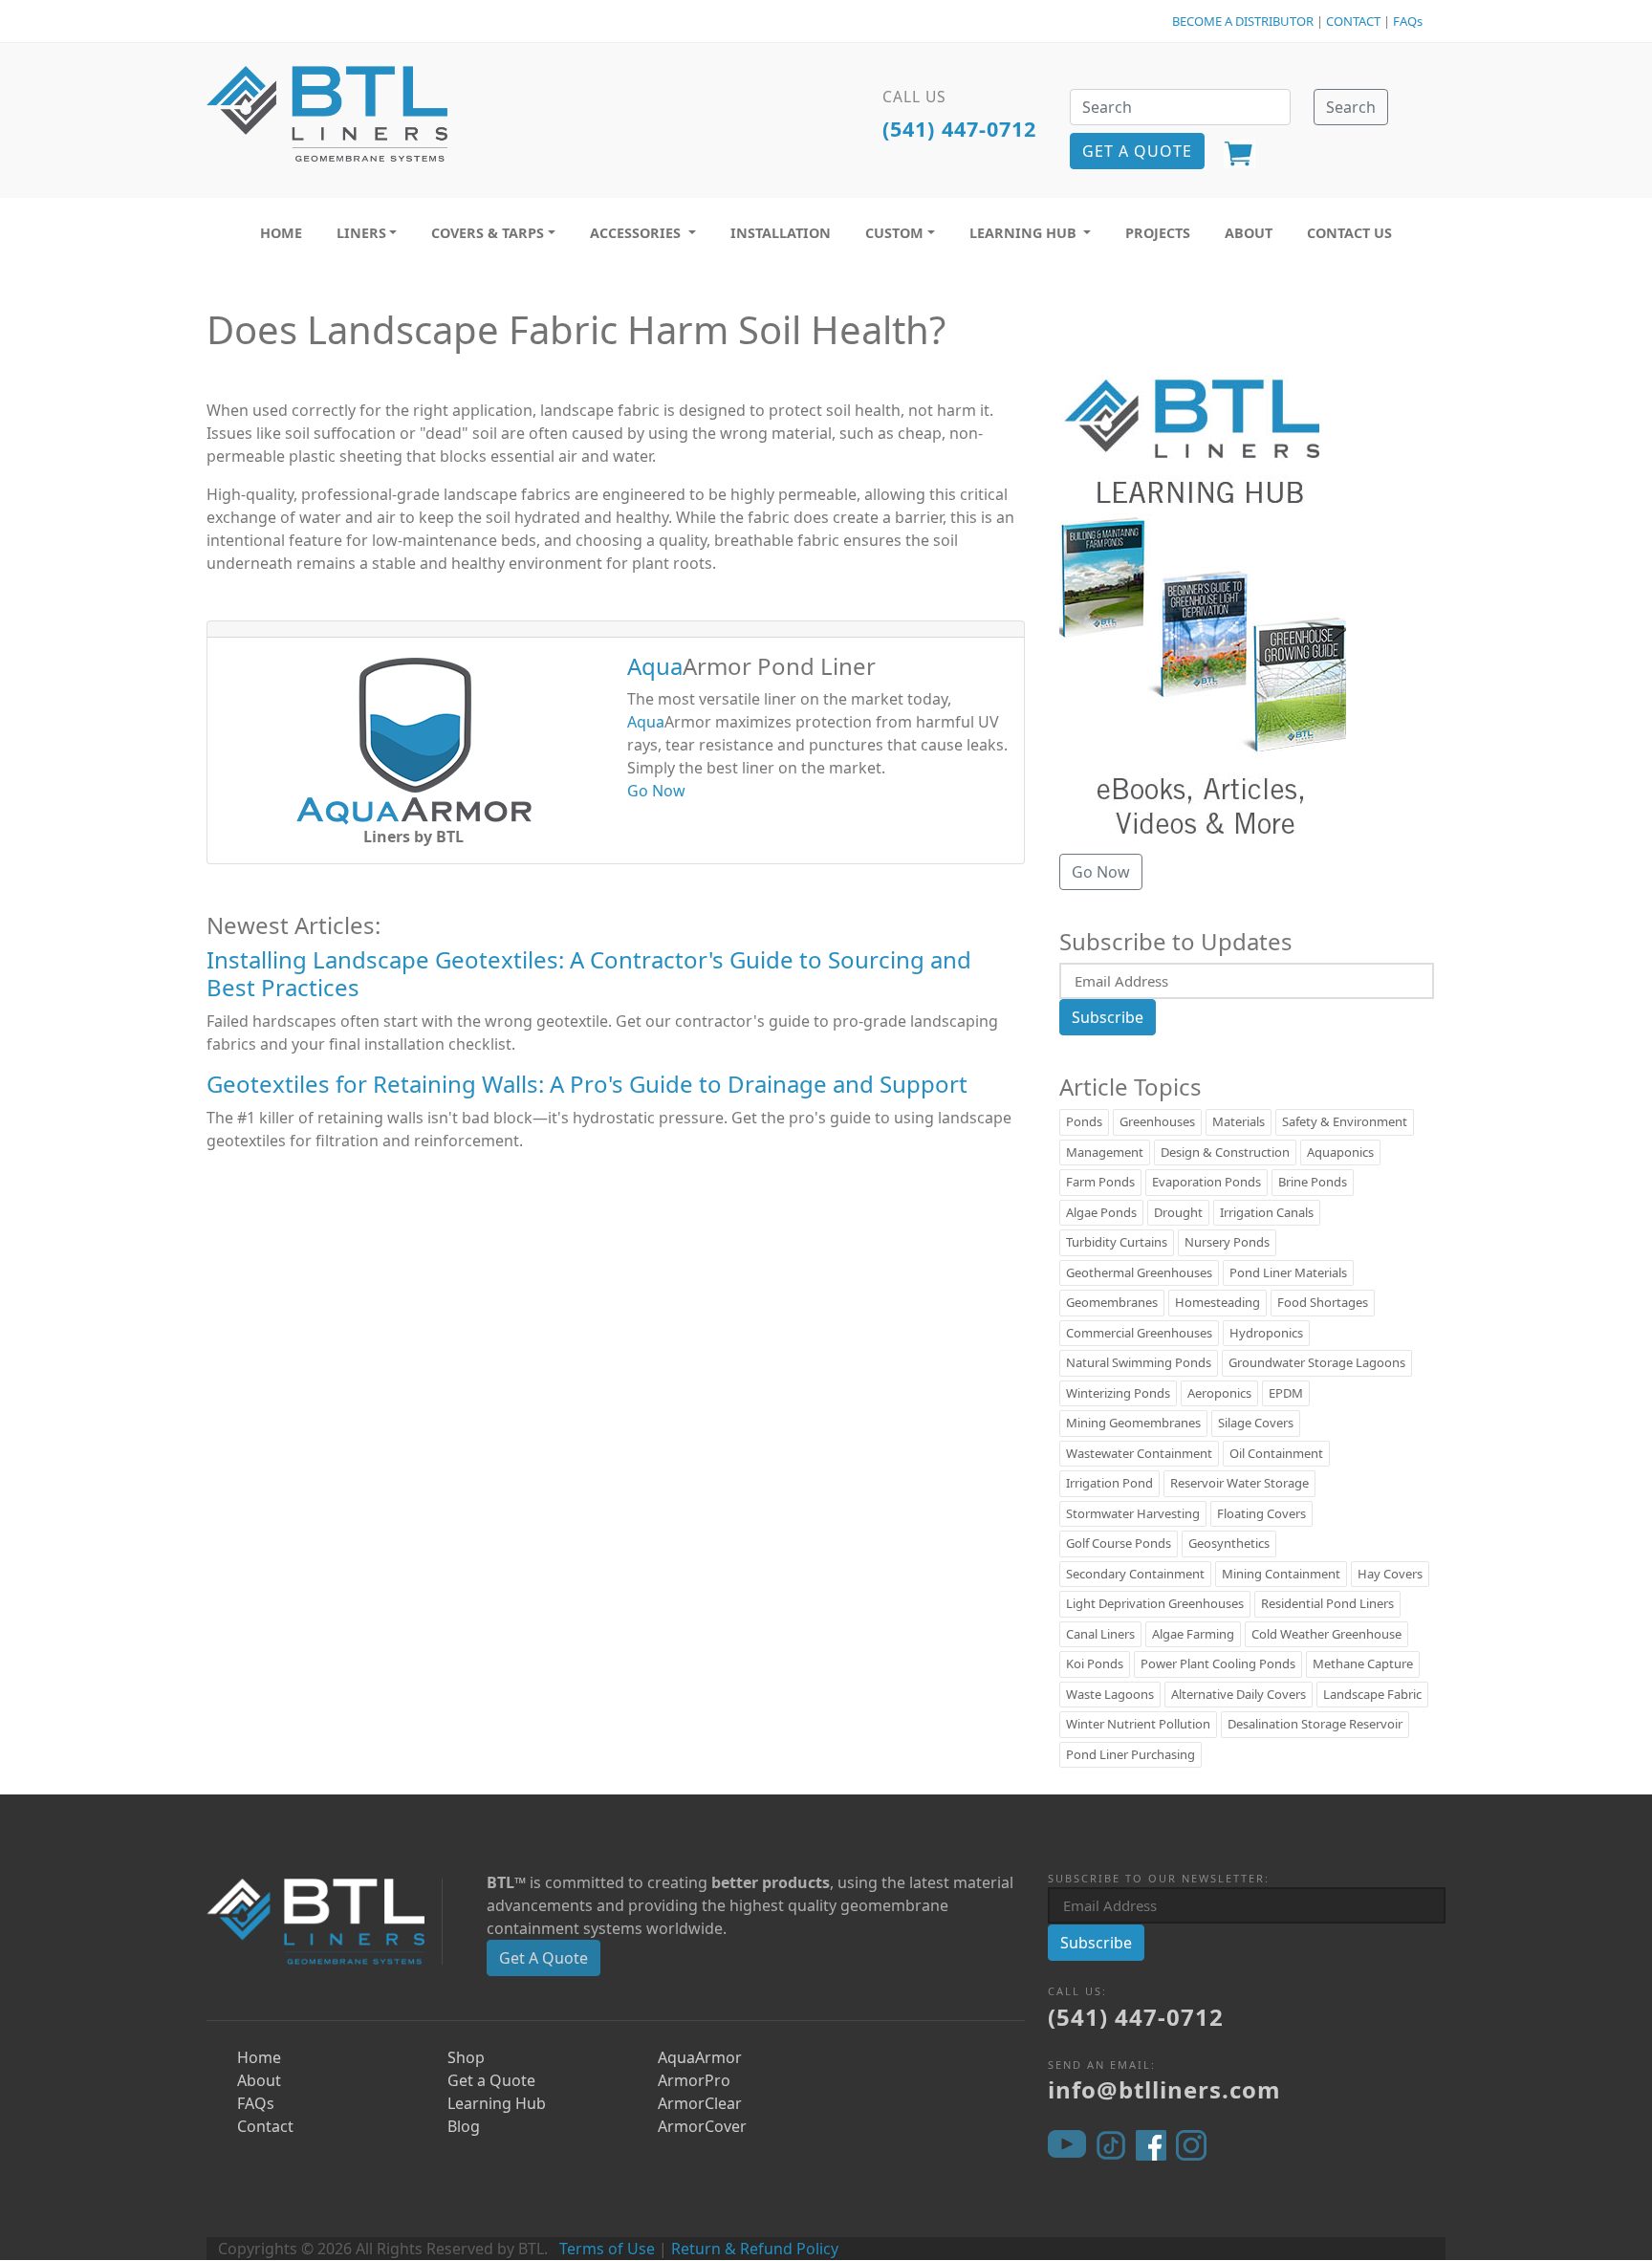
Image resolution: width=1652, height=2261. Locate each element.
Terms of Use (607, 2249)
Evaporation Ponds (1206, 1182)
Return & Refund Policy (755, 2249)
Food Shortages (1323, 1302)
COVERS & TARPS (488, 233)
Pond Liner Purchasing (1130, 1754)
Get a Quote (491, 2080)
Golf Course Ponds (1119, 1543)
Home (259, 2057)
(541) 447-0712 (959, 129)
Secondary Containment (1135, 1574)
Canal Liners (1100, 1634)
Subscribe (1108, 1017)
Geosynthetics (1229, 1543)
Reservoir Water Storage (1239, 1483)
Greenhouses (1157, 1121)
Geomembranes (1112, 1302)
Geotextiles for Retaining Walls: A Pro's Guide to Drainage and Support (587, 1084)
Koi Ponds (1095, 1663)
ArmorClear (700, 2103)
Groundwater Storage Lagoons (1317, 1362)
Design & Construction (1225, 1152)
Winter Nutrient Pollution (1138, 1724)
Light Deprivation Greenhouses (1155, 1603)
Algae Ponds (1101, 1212)
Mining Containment (1281, 1574)
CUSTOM (894, 233)
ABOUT (1249, 233)
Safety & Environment (1345, 1121)
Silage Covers (1256, 1423)
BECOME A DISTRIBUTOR (1243, 21)
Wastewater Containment (1139, 1453)
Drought (1178, 1212)
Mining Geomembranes (1133, 1423)
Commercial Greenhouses (1139, 1333)
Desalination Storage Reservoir (1315, 1724)
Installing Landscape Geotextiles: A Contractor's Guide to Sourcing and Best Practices (589, 973)
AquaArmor (700, 2057)
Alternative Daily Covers (1239, 1694)
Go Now (656, 791)
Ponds (1084, 1121)
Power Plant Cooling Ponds (1218, 1663)
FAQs (1408, 21)
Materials (1239, 1121)
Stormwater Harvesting (1133, 1513)
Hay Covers (1390, 1574)
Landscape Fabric (1372, 1694)
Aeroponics (1219, 1393)
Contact (265, 2126)
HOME (281, 233)
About (259, 2080)
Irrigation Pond (1109, 1483)
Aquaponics (1340, 1152)
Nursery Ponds (1227, 1242)
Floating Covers (1261, 1513)
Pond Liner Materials (1288, 1272)
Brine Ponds (1313, 1182)
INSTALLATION (781, 233)
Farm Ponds (1100, 1182)
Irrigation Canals (1267, 1212)
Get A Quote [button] (1137, 151)
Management (1105, 1152)
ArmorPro (694, 2080)
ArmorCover (702, 2126)
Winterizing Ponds (1118, 1393)
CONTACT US (1349, 233)
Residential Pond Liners (1327, 1603)
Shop (466, 2057)
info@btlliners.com (1164, 2089)
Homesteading (1217, 1302)
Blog (464, 2126)
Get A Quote (543, 1958)
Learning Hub (497, 2103)
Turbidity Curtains (1117, 1242)
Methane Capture (1363, 1663)
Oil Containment (1276, 1453)
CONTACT (1353, 21)
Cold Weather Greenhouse (1326, 1634)
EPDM (1286, 1393)
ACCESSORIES (637, 233)
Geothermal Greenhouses (1139, 1272)
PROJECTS (1158, 233)
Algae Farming (1193, 1634)
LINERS (361, 233)
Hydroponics (1266, 1333)
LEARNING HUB (1025, 233)
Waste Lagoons (1110, 1694)
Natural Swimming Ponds (1139, 1362)
